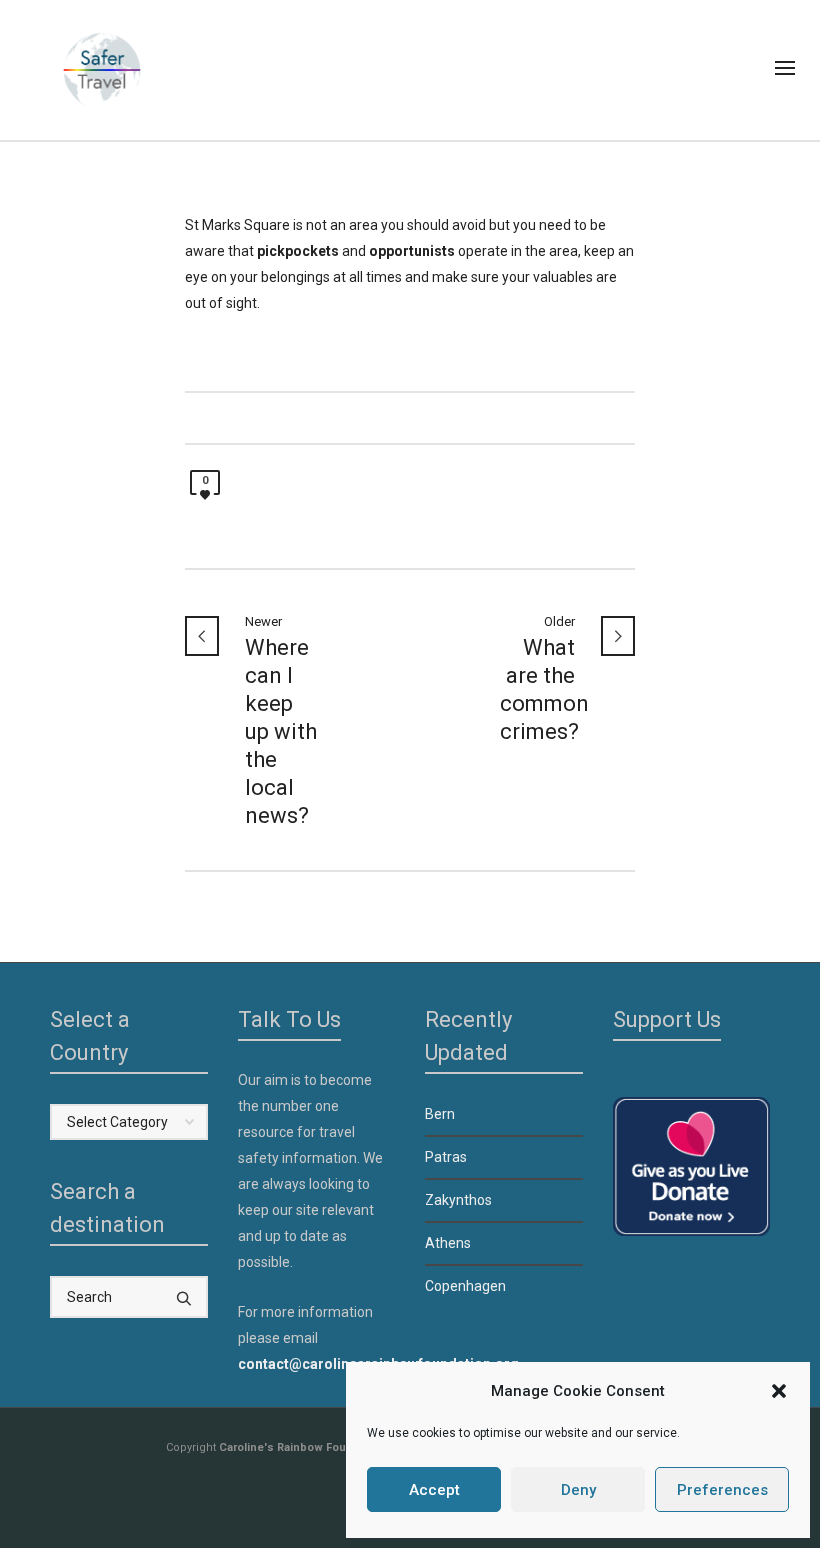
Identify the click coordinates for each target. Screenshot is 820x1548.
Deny (578, 1490)
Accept (434, 1490)
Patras (446, 1157)
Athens (448, 1243)
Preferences (722, 1490)
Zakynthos (458, 1200)
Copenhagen (465, 1286)
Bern (440, 1114)
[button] (779, 1391)
